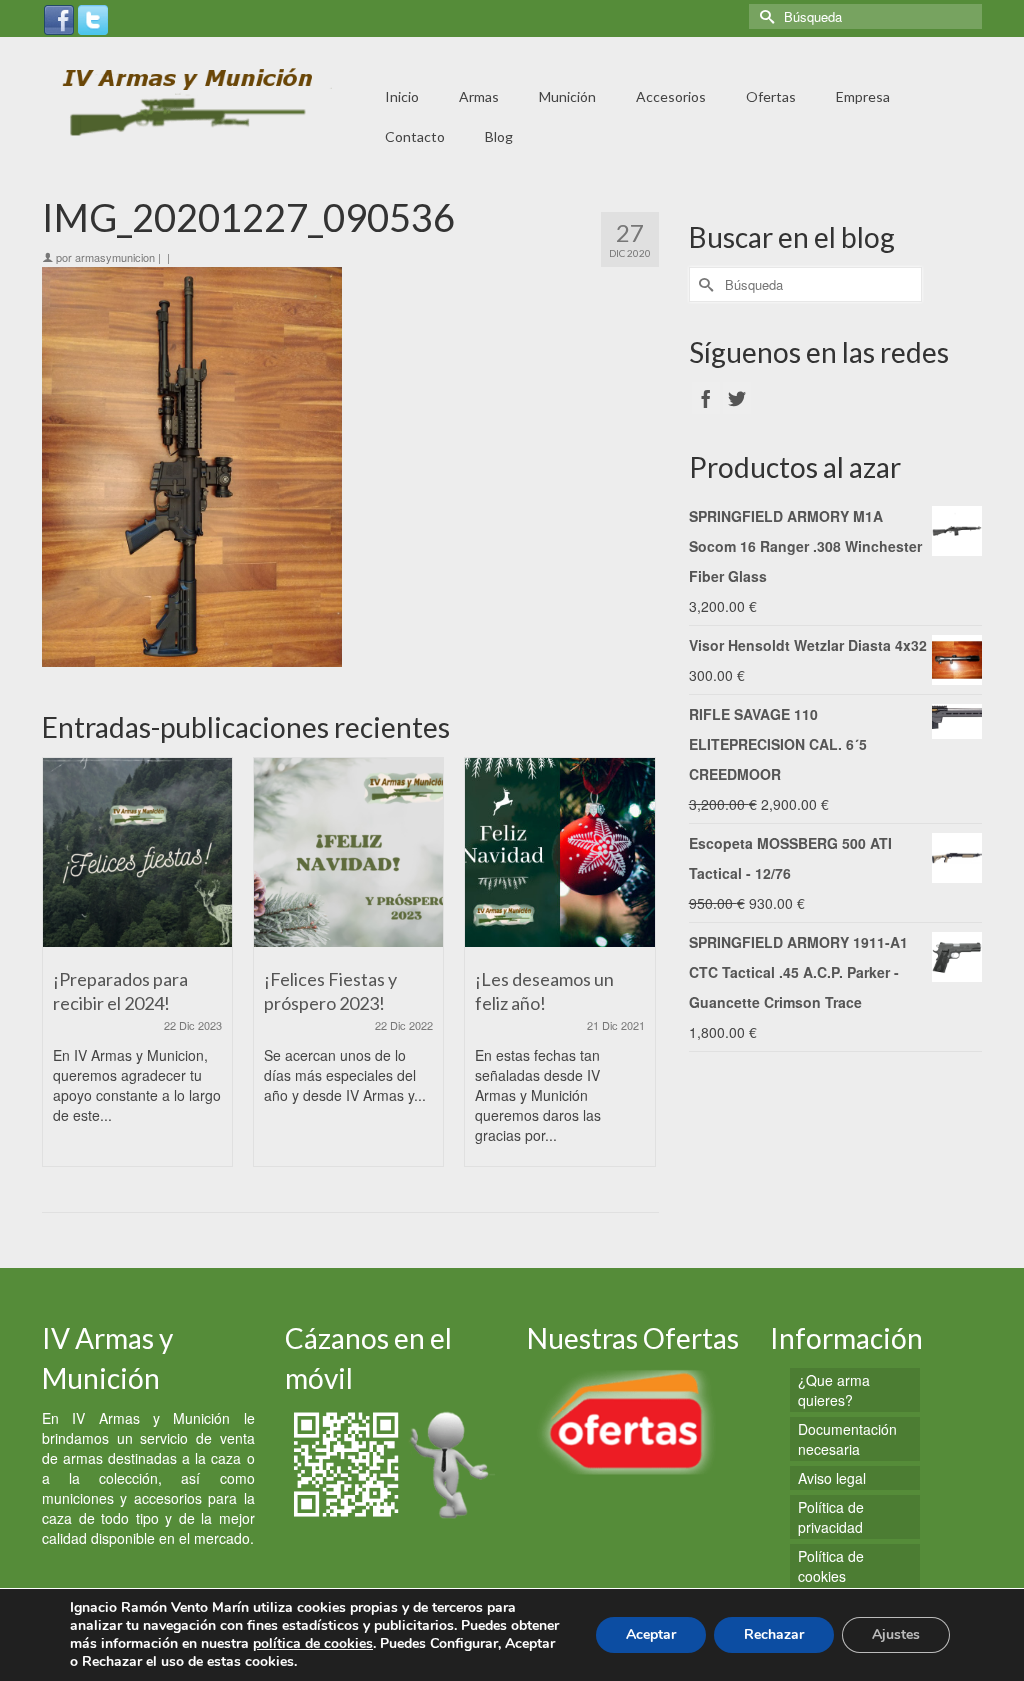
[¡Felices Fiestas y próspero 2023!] (348, 852)
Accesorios (671, 96)
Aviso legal (832, 1478)
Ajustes (896, 1634)
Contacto (415, 136)
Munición (567, 96)
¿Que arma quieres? (834, 1390)
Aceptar (651, 1634)
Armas (479, 96)
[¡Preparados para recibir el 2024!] (137, 852)
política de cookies (313, 1643)
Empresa (863, 96)
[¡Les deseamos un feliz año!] (559, 852)
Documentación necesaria (847, 1439)
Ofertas (771, 96)
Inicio (402, 96)
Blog (499, 136)
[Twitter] (93, 18)
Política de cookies (831, 1566)
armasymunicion (115, 257)
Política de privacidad (831, 1517)
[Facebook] (59, 18)
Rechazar (774, 1634)
